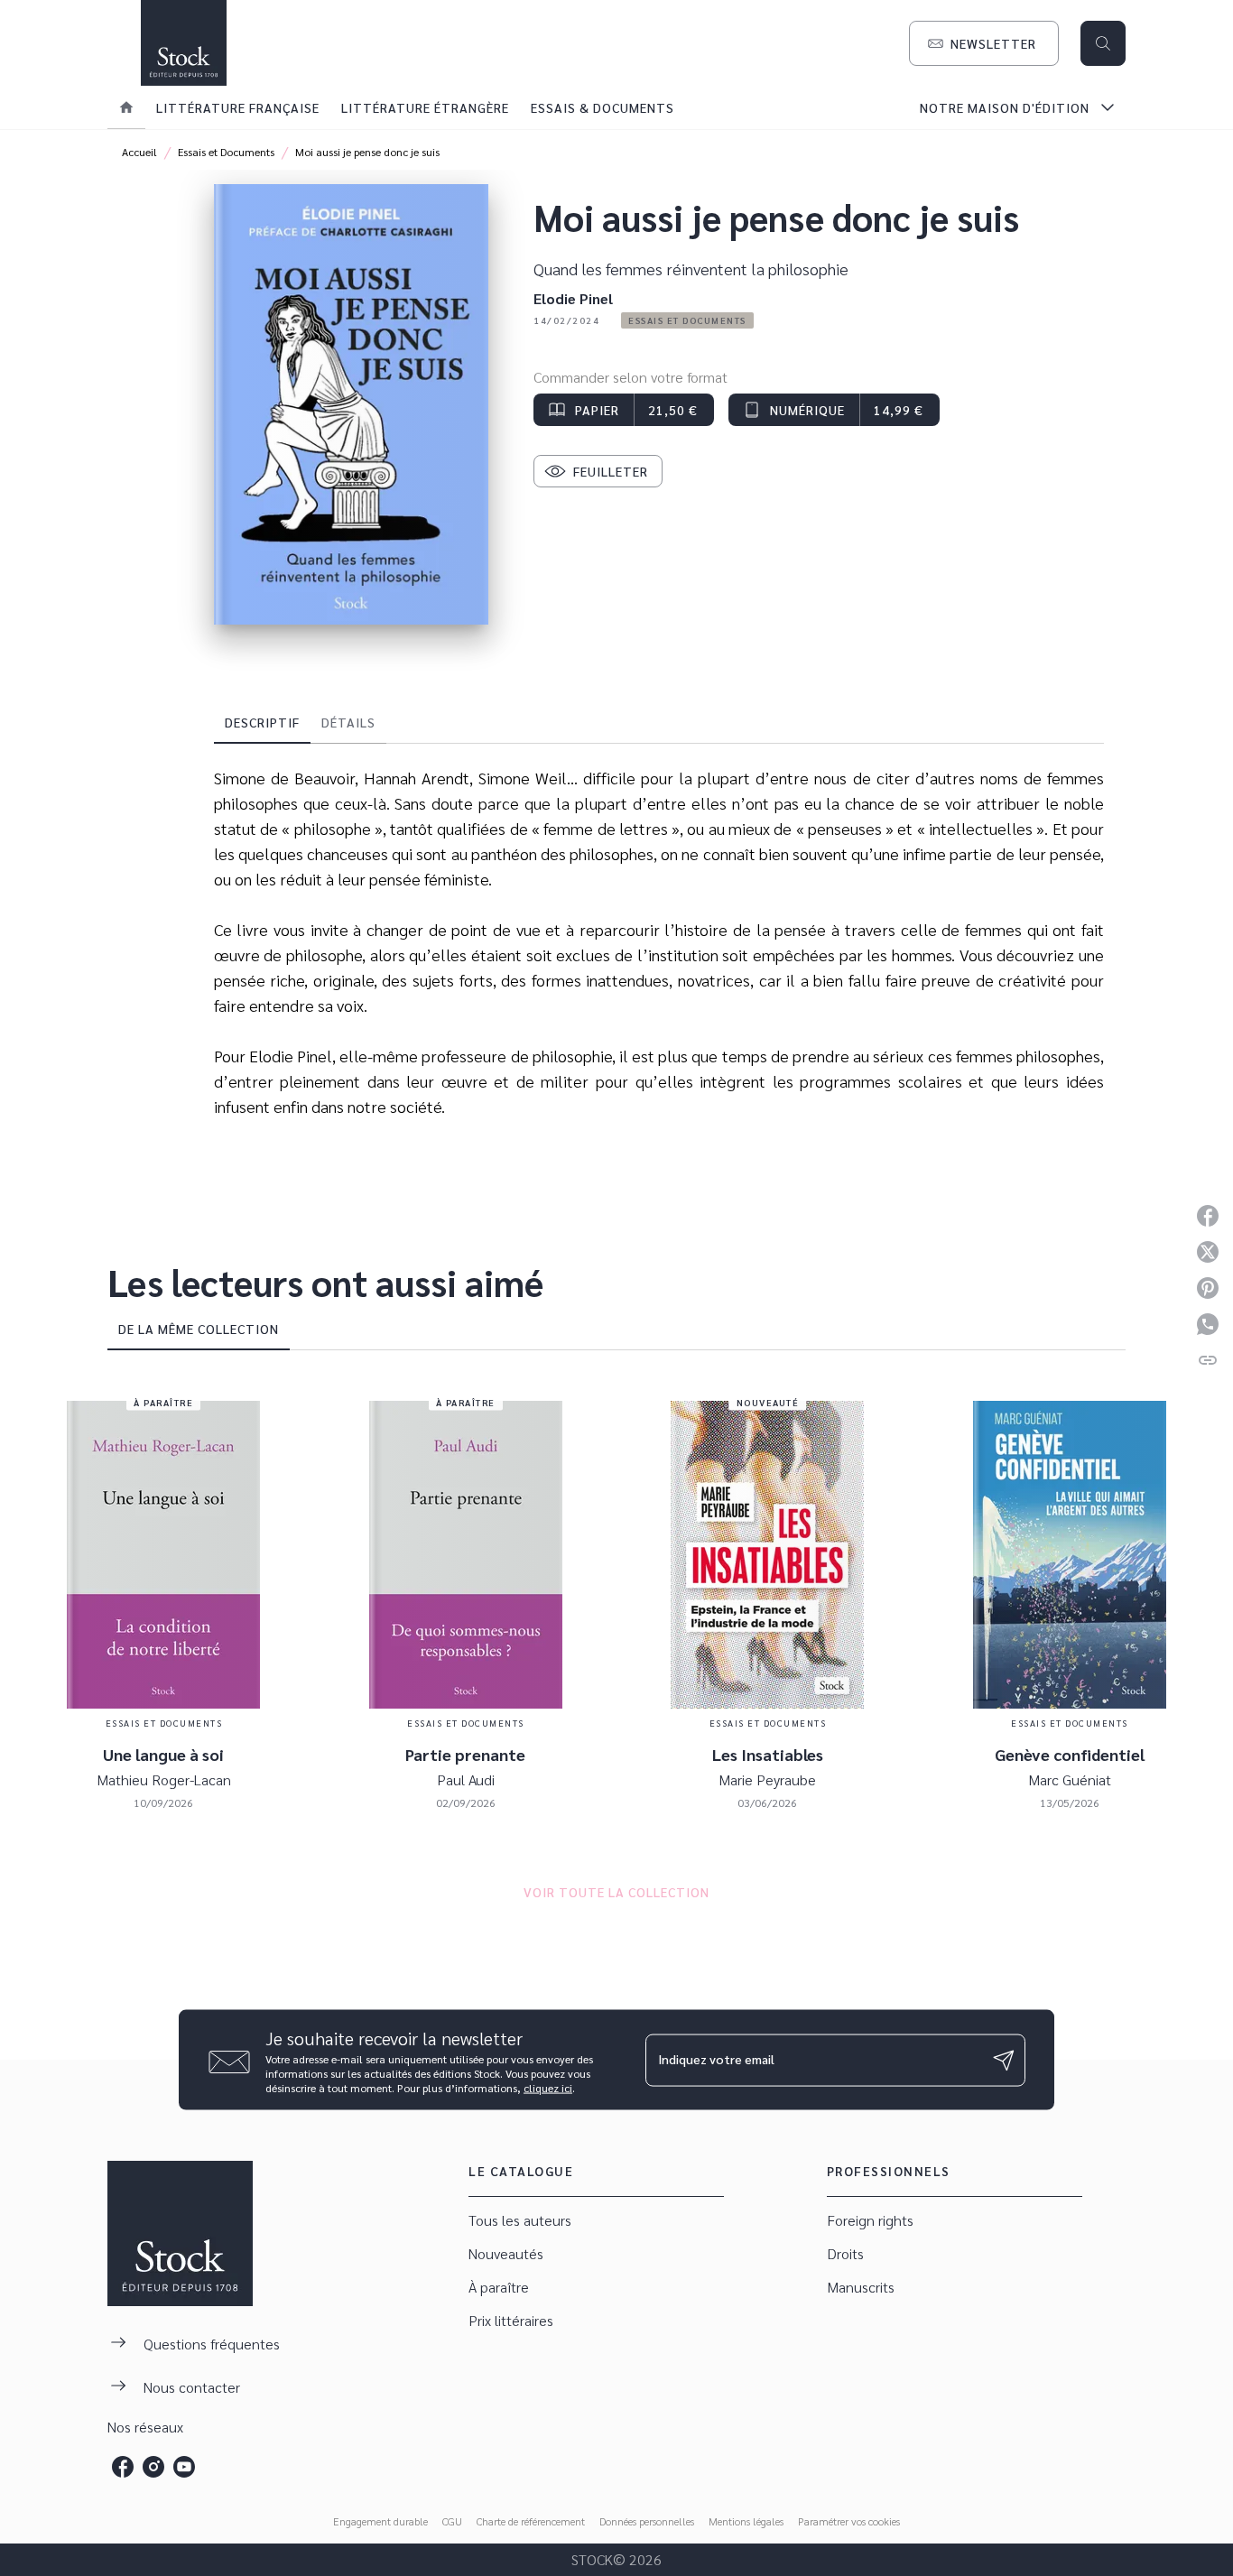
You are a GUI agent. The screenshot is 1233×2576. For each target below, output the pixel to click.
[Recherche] (1103, 43)
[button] (984, 43)
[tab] (126, 107)
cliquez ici (548, 2088)
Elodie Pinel (573, 298)
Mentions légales (746, 2521)
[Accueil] (183, 43)
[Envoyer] (1004, 2060)
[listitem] (123, 2467)
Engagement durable (380, 2521)
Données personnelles (647, 2521)
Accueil (139, 152)
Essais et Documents (226, 152)
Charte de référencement (531, 2521)
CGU (452, 2521)
